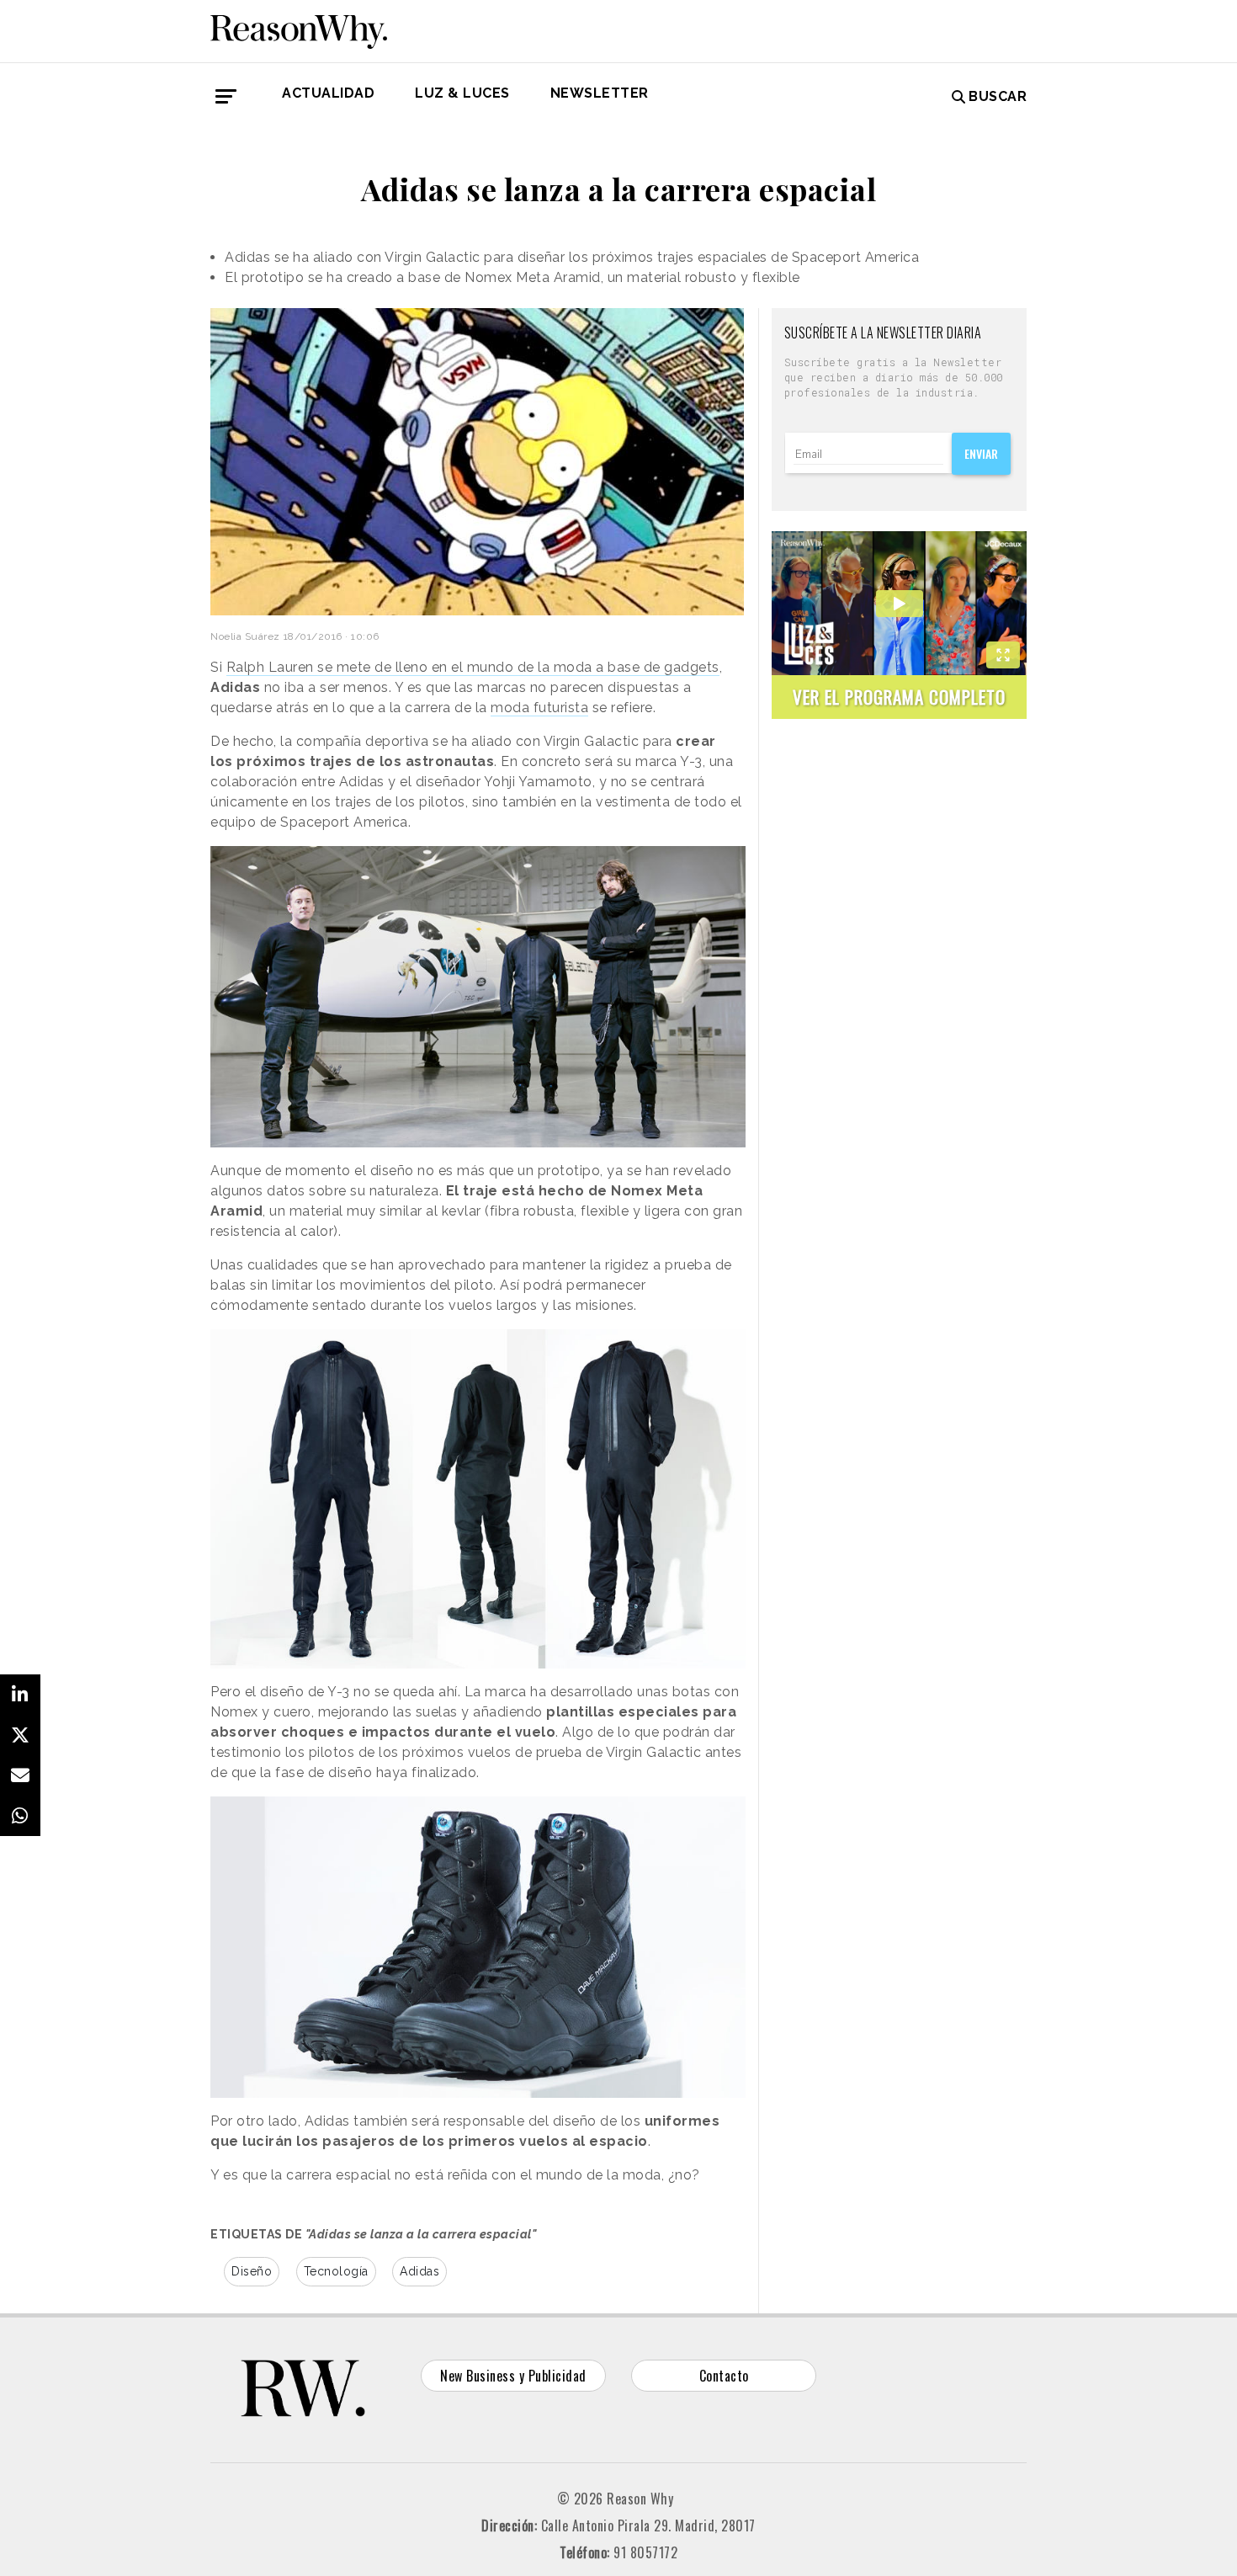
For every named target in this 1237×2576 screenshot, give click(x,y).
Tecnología (336, 2271)
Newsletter (600, 93)
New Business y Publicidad (513, 2376)
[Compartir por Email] (20, 1775)
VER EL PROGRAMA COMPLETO (899, 697)
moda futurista (539, 708)
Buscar (998, 96)
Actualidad (328, 93)
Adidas (419, 2271)
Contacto (724, 2376)
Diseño (252, 2271)
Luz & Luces (462, 93)
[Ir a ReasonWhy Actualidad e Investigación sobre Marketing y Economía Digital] (299, 29)
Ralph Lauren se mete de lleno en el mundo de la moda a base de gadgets (473, 667)
